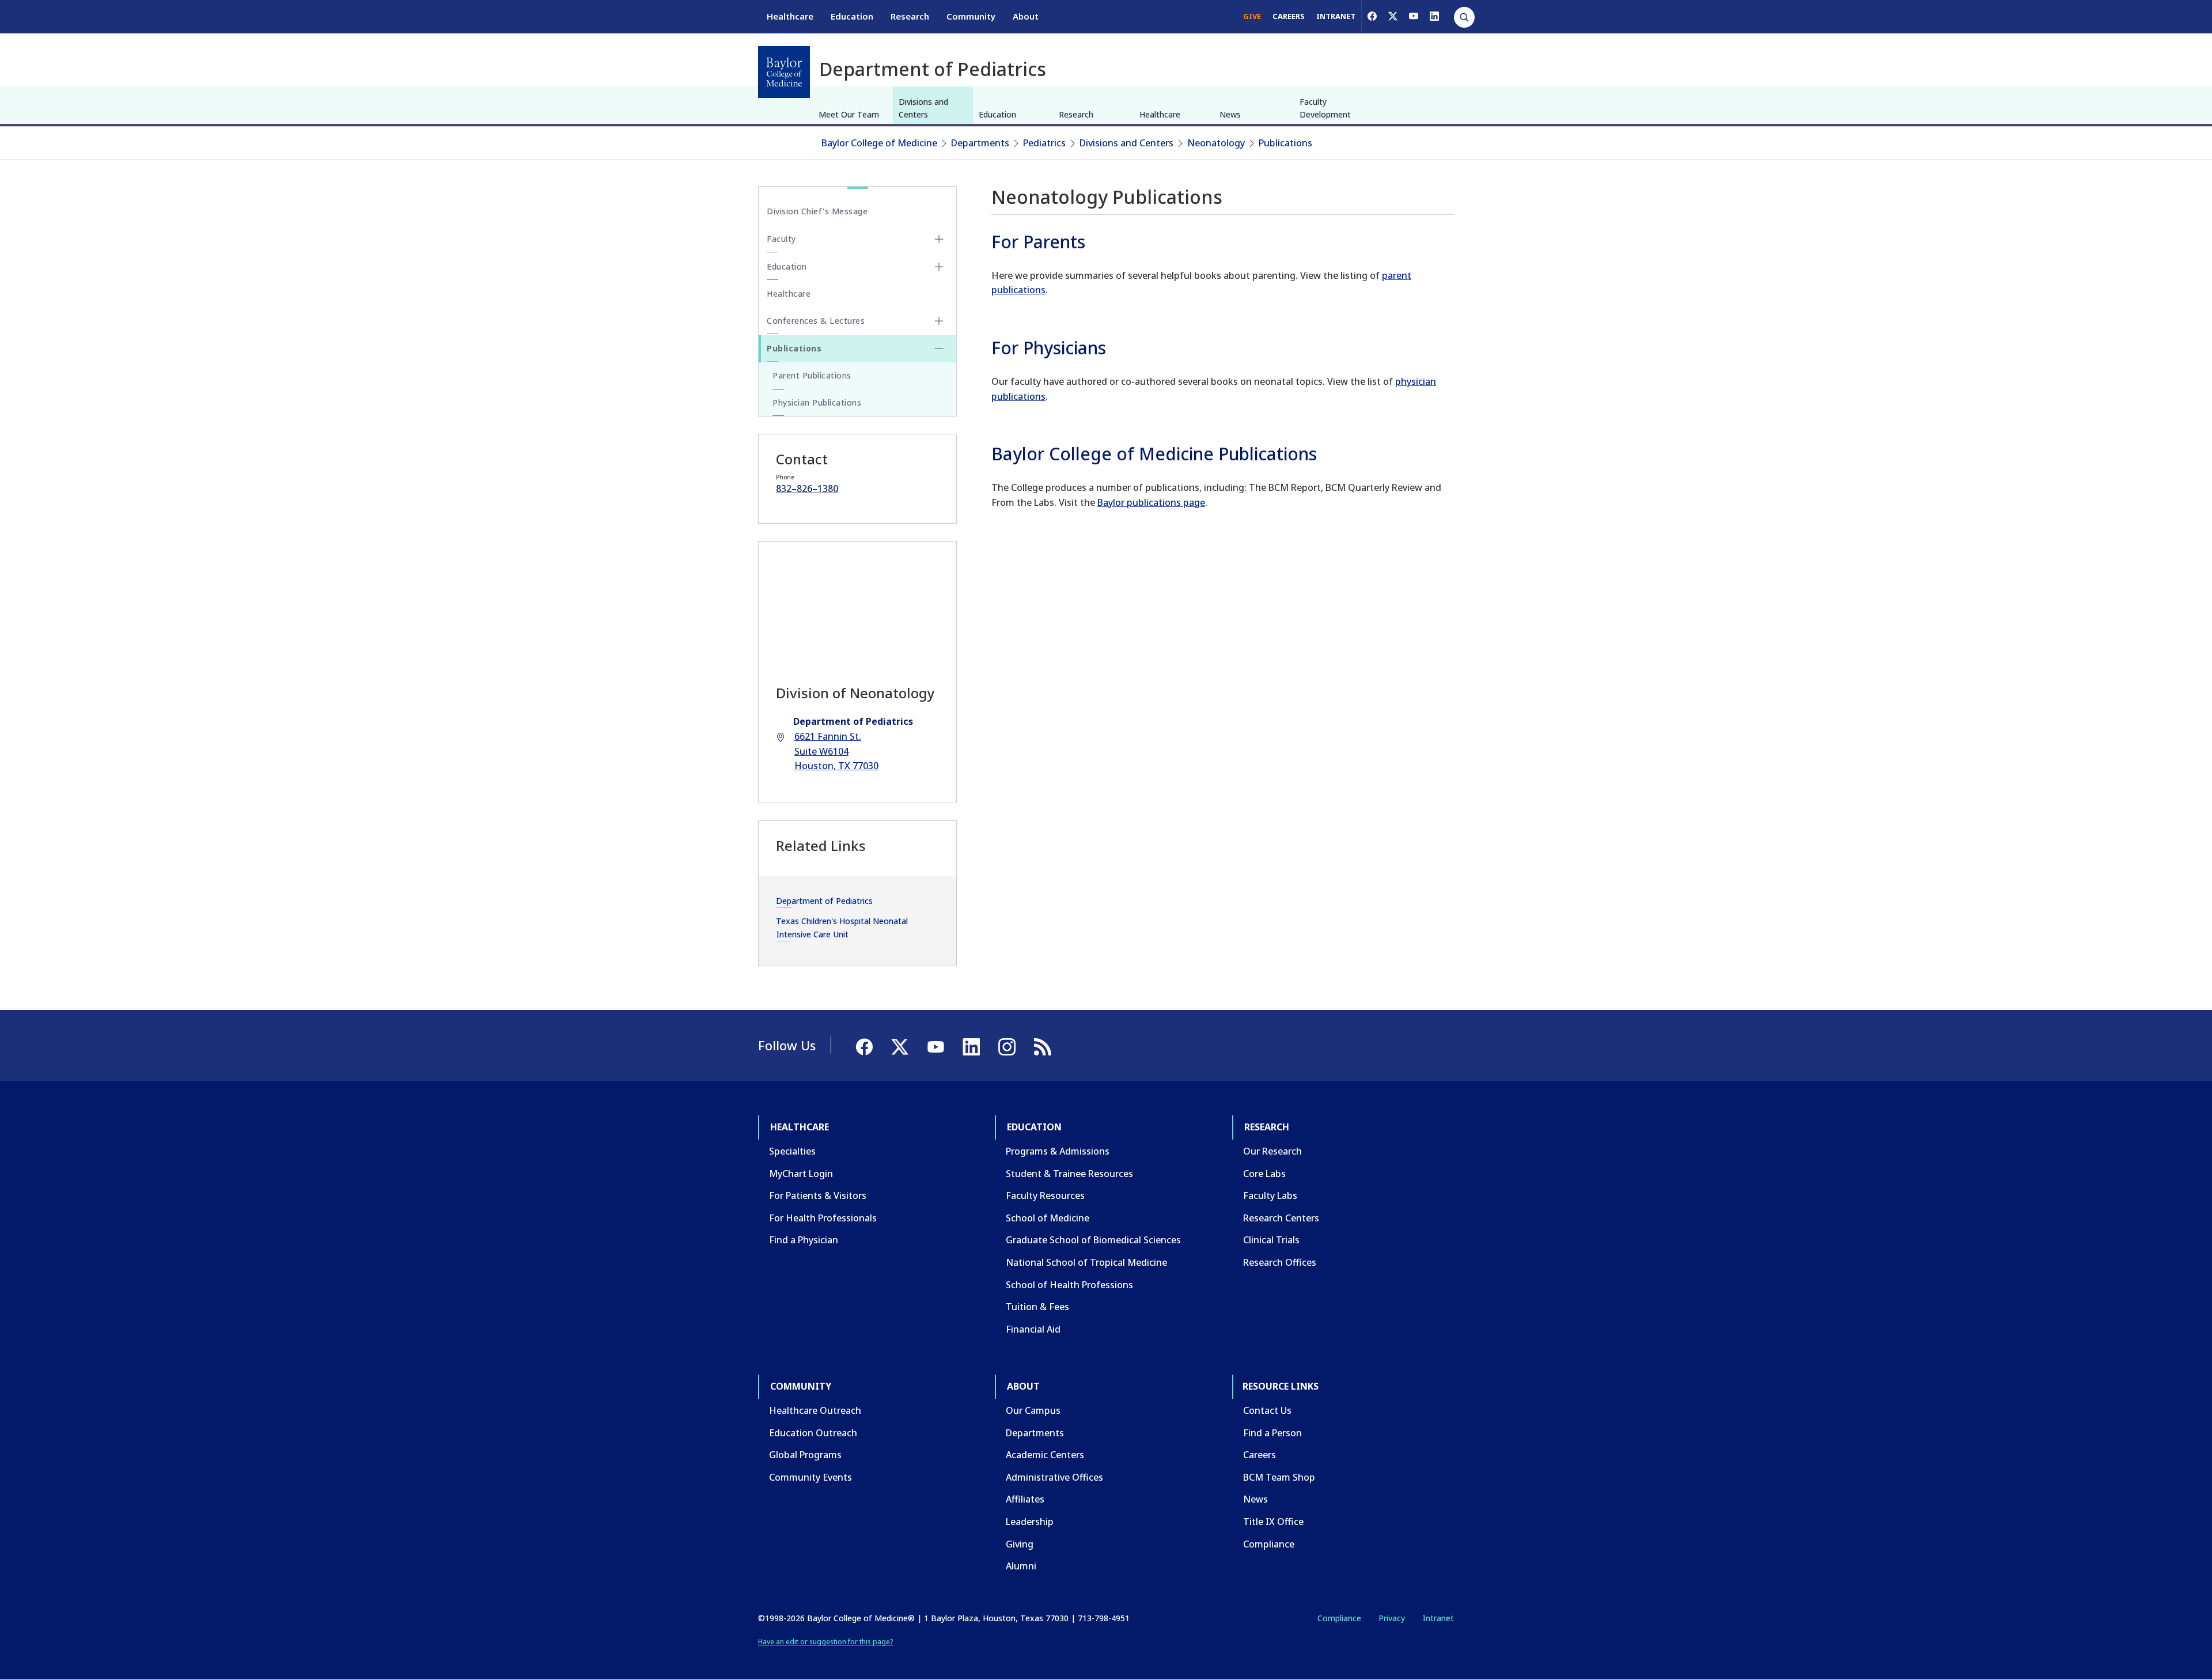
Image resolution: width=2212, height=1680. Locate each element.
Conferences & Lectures (816, 321)
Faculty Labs (1270, 1195)
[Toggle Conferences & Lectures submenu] (939, 321)
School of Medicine (1048, 1218)
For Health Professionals (823, 1218)
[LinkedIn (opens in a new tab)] (1434, 16)
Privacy (1392, 1618)
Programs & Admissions (1058, 1151)
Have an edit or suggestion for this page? (826, 1642)
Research (910, 16)
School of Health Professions (1069, 1285)
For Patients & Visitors (818, 1195)
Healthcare (790, 16)
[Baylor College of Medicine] (784, 72)
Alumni (1021, 1566)
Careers (1260, 1455)
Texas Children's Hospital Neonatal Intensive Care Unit (842, 927)
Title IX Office (1273, 1522)
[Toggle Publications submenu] (939, 349)
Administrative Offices (1054, 1477)
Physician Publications (817, 402)
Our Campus (1033, 1410)
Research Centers (1281, 1218)
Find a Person (1272, 1433)
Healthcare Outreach (815, 1410)
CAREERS (1289, 16)
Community (971, 16)
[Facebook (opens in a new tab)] (1372, 16)
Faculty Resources (1045, 1195)
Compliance (1269, 1544)
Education (852, 16)
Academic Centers (1045, 1455)
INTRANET (1336, 16)
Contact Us (1267, 1410)
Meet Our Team (849, 114)
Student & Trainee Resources (1069, 1174)
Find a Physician (804, 1240)
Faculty (781, 239)
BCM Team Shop (1279, 1477)
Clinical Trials (1271, 1240)
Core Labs (1264, 1174)
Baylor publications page (1151, 502)
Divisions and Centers (923, 108)
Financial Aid (1033, 1329)
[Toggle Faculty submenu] (939, 239)
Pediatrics (1044, 143)
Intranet (1438, 1618)
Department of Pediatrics (824, 901)
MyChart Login (801, 1174)
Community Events (810, 1477)
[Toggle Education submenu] (939, 267)
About (1026, 16)
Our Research (1272, 1151)
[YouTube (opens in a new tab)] (1414, 16)
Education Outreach (813, 1433)
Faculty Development (1325, 108)
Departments (980, 143)
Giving (1020, 1544)
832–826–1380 (807, 489)
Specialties (792, 1151)
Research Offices (1280, 1262)
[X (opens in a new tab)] (1393, 16)
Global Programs (805, 1455)
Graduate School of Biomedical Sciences (1093, 1240)
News (1230, 114)
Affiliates (1025, 1499)
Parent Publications (812, 375)
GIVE (1252, 16)
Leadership (1030, 1522)
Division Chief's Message (817, 211)
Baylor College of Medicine (879, 143)
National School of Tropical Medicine (1086, 1262)
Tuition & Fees (1037, 1307)
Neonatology (1216, 143)
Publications (1285, 143)
